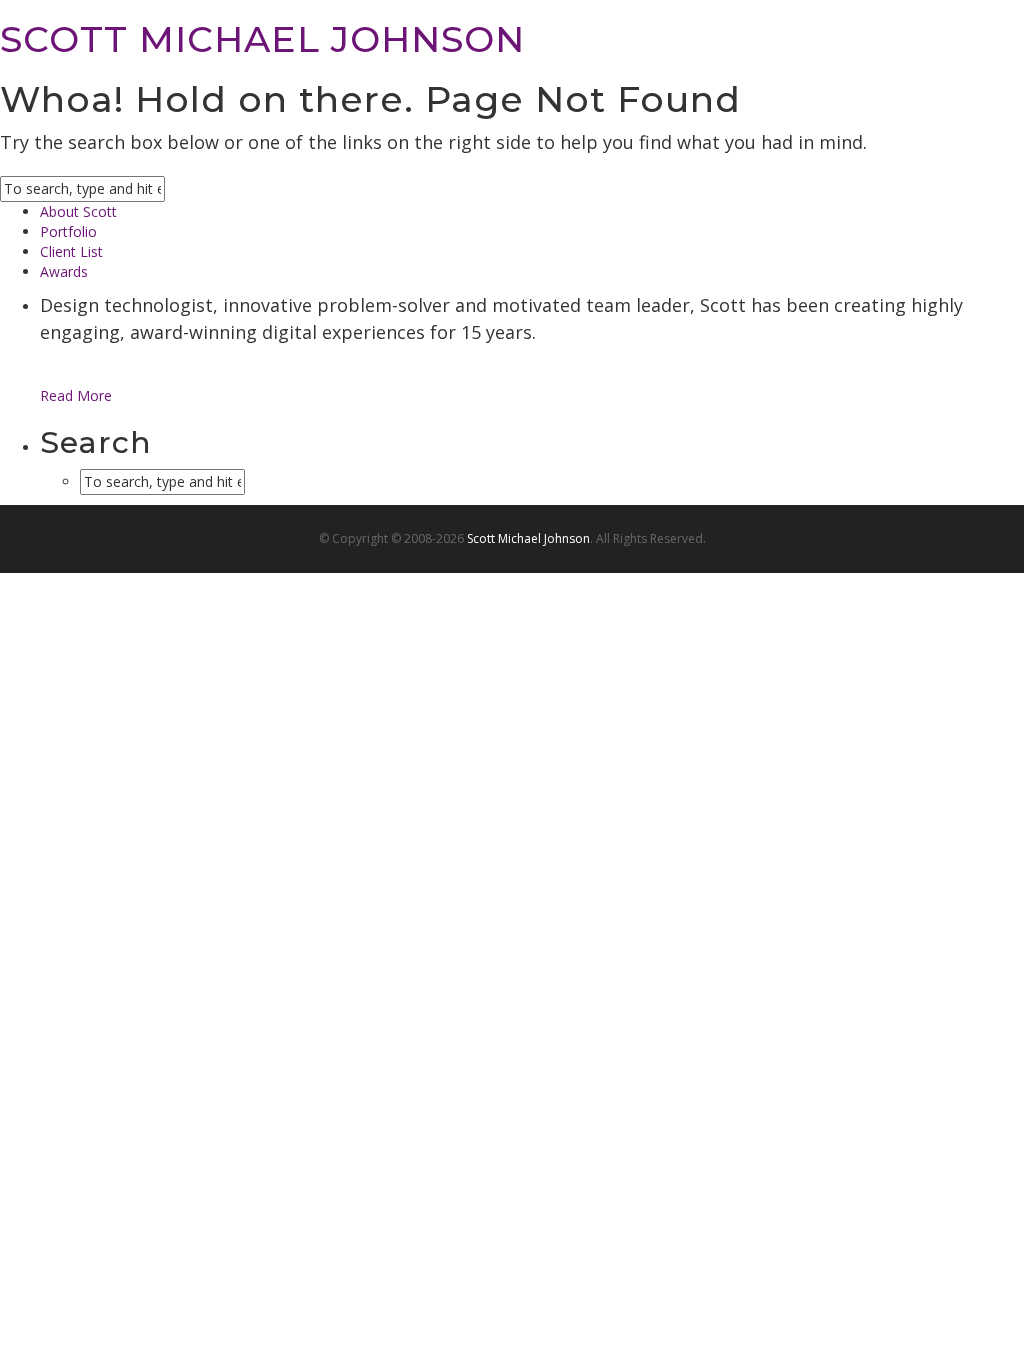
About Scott (78, 211)
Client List (71, 251)
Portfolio (68, 231)
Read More (76, 395)
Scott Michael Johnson (528, 538)
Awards (64, 271)
